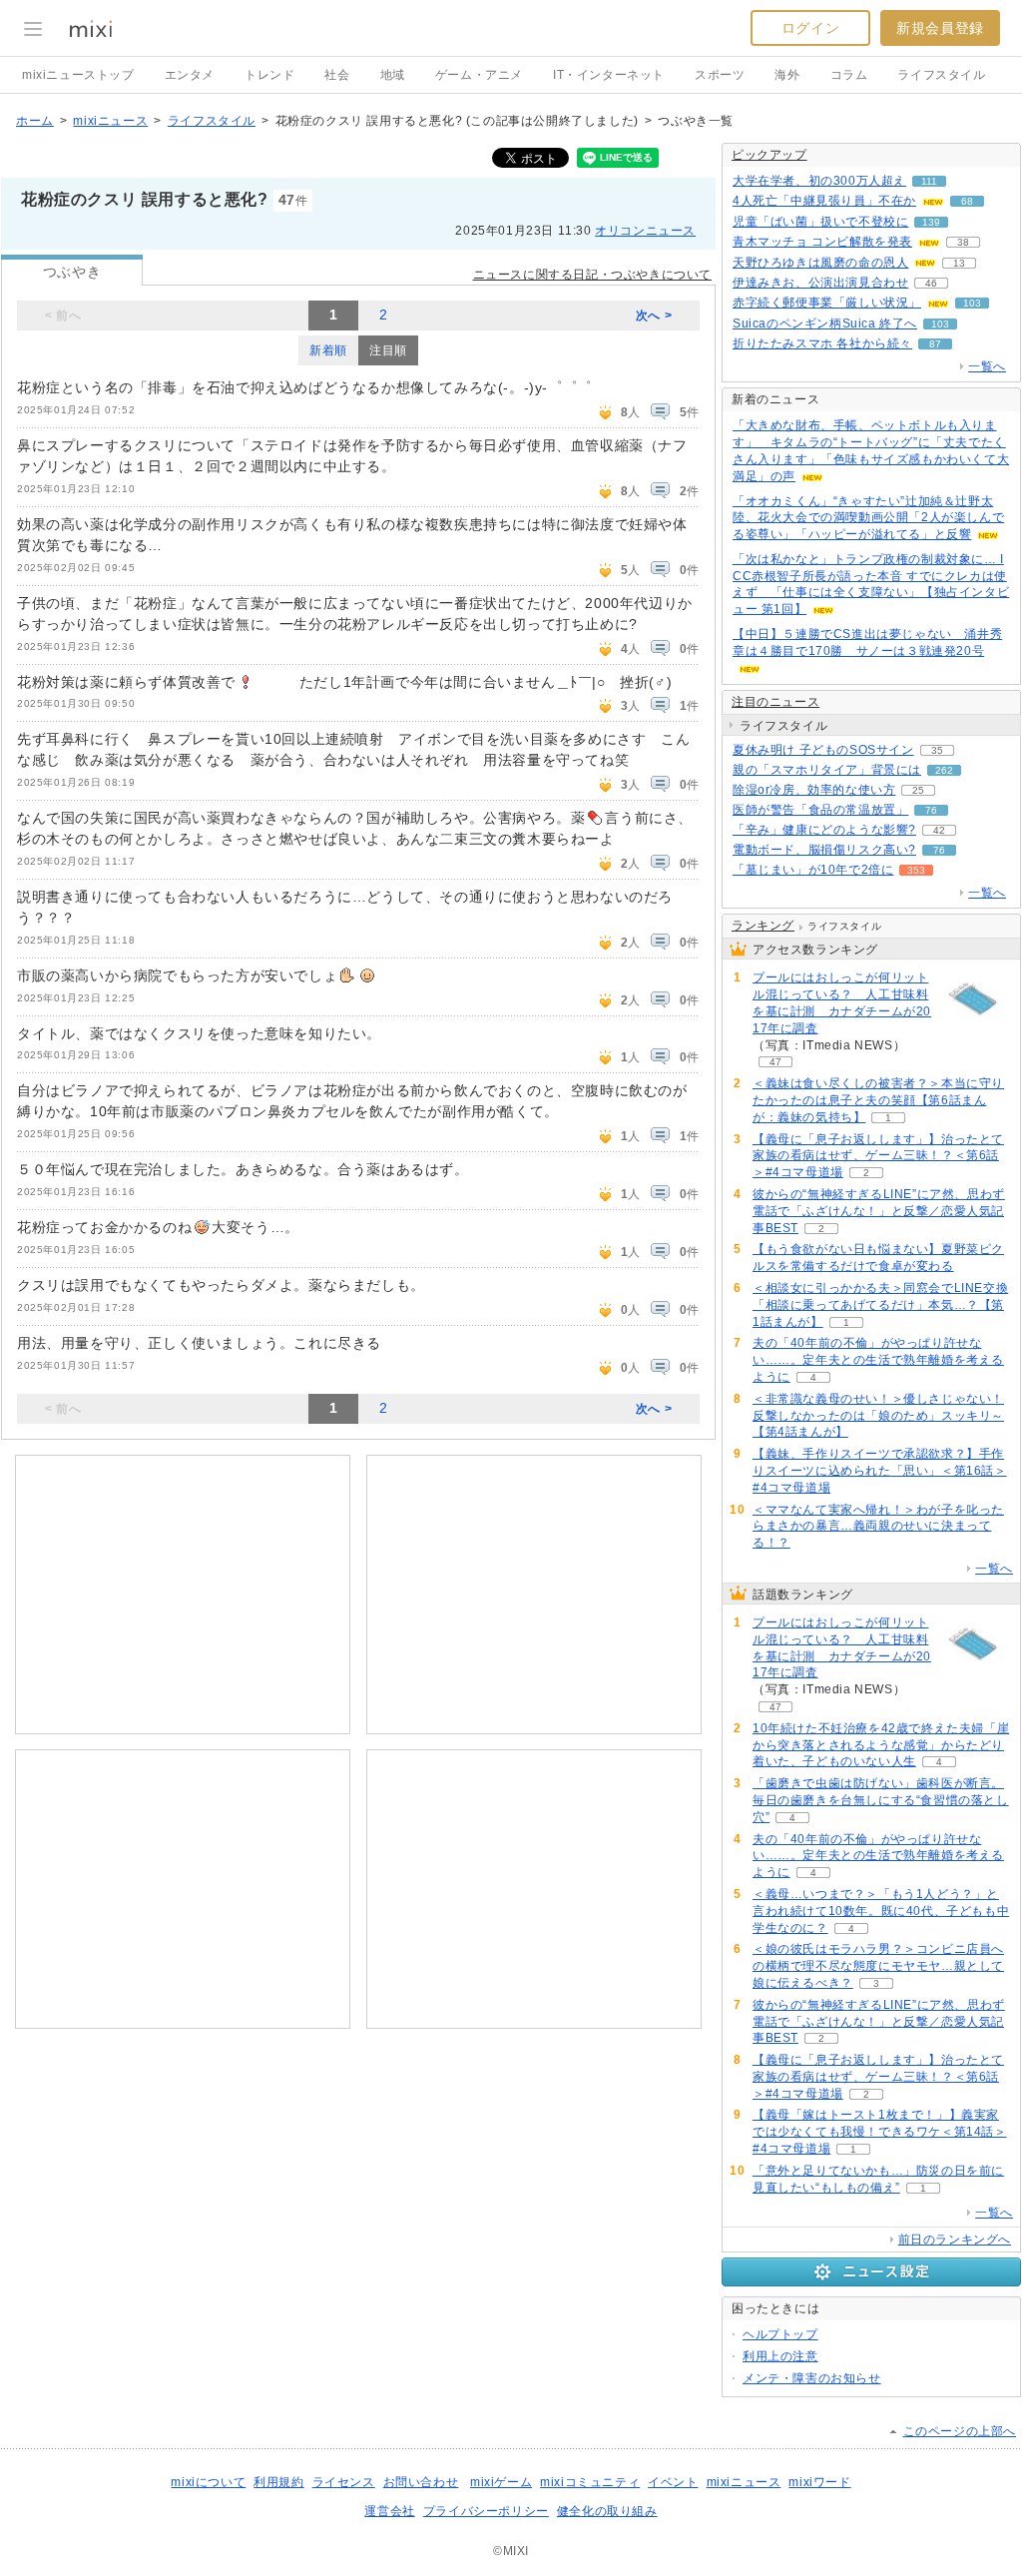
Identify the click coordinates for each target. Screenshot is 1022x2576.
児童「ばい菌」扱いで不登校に (820, 222)
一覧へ (987, 366)
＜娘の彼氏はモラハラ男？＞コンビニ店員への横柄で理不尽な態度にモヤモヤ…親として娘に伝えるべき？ (878, 1966)
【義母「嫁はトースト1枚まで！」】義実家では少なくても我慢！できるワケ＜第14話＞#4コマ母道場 (880, 2132)
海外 (787, 75)
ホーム (35, 121)
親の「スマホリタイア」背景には (827, 770)
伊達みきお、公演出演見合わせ (820, 283)
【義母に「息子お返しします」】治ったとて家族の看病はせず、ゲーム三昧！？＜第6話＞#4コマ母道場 (878, 1156)
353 (916, 870)
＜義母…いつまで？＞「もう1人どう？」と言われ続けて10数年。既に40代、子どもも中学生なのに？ (881, 1911)
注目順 (388, 350)
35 (937, 750)
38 (963, 242)
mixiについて (208, 2482)
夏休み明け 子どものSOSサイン (823, 750)
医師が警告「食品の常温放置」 (820, 810)
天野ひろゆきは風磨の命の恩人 (820, 263)
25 (918, 790)
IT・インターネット (609, 75)
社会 (337, 75)
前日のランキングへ (955, 2240)
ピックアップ (769, 155)
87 (935, 344)
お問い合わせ (421, 2482)
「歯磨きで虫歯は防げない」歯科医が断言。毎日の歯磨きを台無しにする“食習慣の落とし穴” (881, 1800)
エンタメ (190, 75)
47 (775, 1062)
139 (931, 222)
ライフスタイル (941, 75)
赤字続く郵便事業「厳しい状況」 (827, 303)
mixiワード (819, 2482)
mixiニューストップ (78, 75)
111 (929, 181)
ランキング (763, 926)
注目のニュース (775, 702)
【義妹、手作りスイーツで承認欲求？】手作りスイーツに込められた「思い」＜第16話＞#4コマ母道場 (880, 1471)
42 (939, 830)
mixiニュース (110, 121)
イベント (673, 2482)
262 (944, 770)
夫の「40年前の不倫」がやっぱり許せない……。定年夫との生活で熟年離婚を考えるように (878, 1360)
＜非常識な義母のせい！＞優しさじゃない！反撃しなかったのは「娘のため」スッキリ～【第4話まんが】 (878, 1416)
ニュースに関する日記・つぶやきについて (592, 275)
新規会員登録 (940, 28)
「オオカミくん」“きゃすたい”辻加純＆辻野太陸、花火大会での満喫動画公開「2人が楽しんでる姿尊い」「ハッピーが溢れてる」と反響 (868, 518)
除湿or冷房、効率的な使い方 (814, 790)
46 (931, 283)
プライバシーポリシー (486, 2511)
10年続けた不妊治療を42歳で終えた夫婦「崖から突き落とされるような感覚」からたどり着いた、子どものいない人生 (881, 1745)
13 (959, 263)
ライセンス (344, 2482)
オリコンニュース (645, 231)
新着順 (328, 350)
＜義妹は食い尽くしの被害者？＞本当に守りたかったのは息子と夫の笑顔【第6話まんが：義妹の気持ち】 (878, 1100)
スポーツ (720, 75)
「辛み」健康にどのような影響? (824, 830)
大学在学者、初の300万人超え (819, 181)
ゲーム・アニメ (479, 75)
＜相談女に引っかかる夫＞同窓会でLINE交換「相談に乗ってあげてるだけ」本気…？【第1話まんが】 (880, 1305)
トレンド (269, 75)
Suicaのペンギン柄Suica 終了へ (825, 323)
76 (931, 810)
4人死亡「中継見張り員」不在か (824, 201)
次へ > (654, 316)
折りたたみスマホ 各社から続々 (822, 343)
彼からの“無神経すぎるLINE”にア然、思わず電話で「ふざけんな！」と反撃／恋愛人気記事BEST (879, 1211)
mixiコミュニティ (590, 2482)
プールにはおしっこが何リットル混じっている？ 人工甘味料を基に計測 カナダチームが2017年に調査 (842, 1002)
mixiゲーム (501, 2482)
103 (972, 303)
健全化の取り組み (607, 2511)
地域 (393, 75)
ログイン (810, 28)
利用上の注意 (780, 2356)
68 (967, 201)
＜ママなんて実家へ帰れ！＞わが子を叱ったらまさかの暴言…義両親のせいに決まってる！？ (878, 1527)
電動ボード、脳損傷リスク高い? (824, 850)
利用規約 (278, 2482)
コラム (849, 75)
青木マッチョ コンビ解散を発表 (822, 242)
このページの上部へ (960, 2431)
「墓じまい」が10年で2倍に (813, 870)
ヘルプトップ (780, 2334)
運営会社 (389, 2511)
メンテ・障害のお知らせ (812, 2378)
